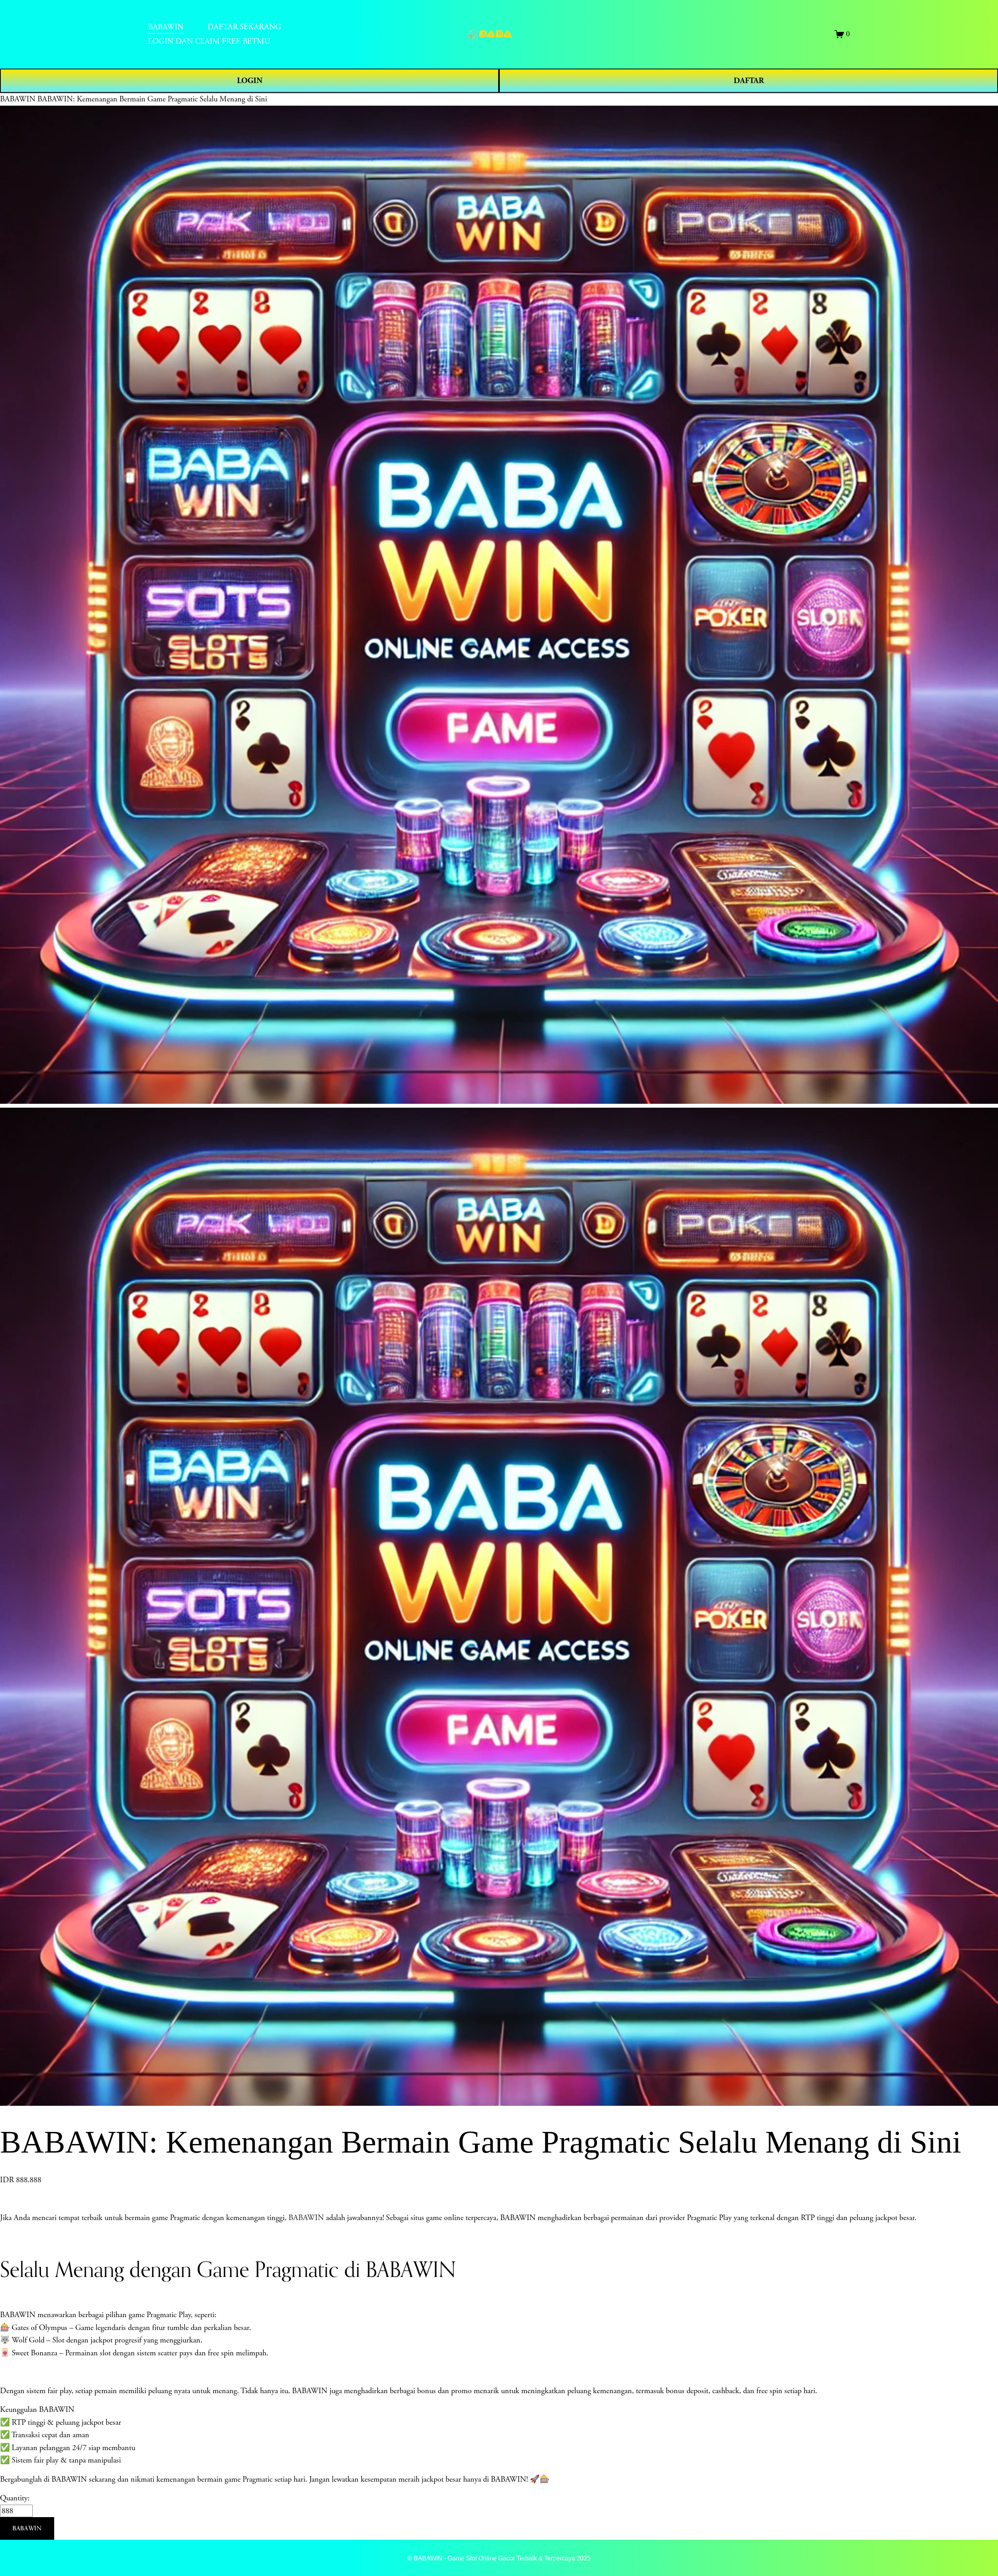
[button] (27, 2528)
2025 (584, 2558)
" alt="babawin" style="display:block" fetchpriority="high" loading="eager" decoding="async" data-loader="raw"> (499, 34)
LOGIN (250, 81)
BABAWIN (18, 99)
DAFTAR (749, 81)
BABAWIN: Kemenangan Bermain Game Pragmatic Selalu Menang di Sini (152, 99)
